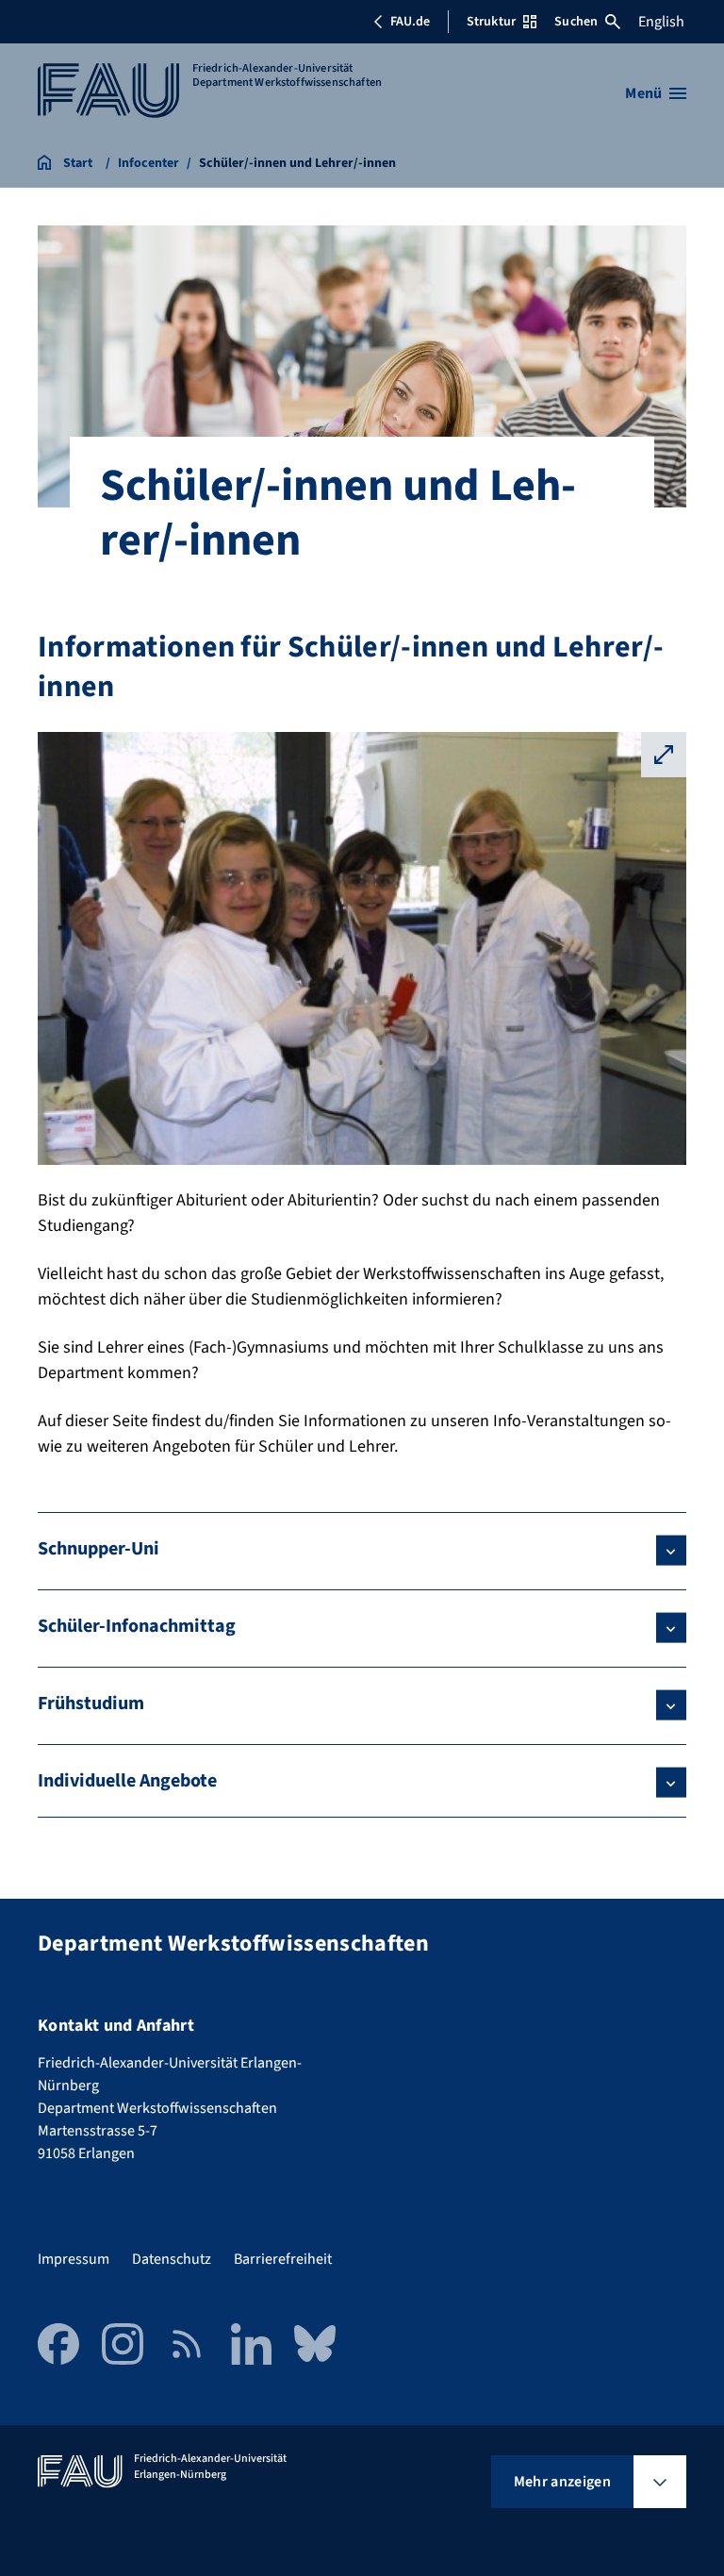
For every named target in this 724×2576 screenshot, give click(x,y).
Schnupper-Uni (99, 1549)
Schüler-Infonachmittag (137, 1626)
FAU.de (410, 22)
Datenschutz (172, 2259)
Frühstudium (91, 1703)
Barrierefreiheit (283, 2259)
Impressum (74, 2259)
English (661, 22)
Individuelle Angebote (127, 1781)
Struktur (491, 22)
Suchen (576, 22)
